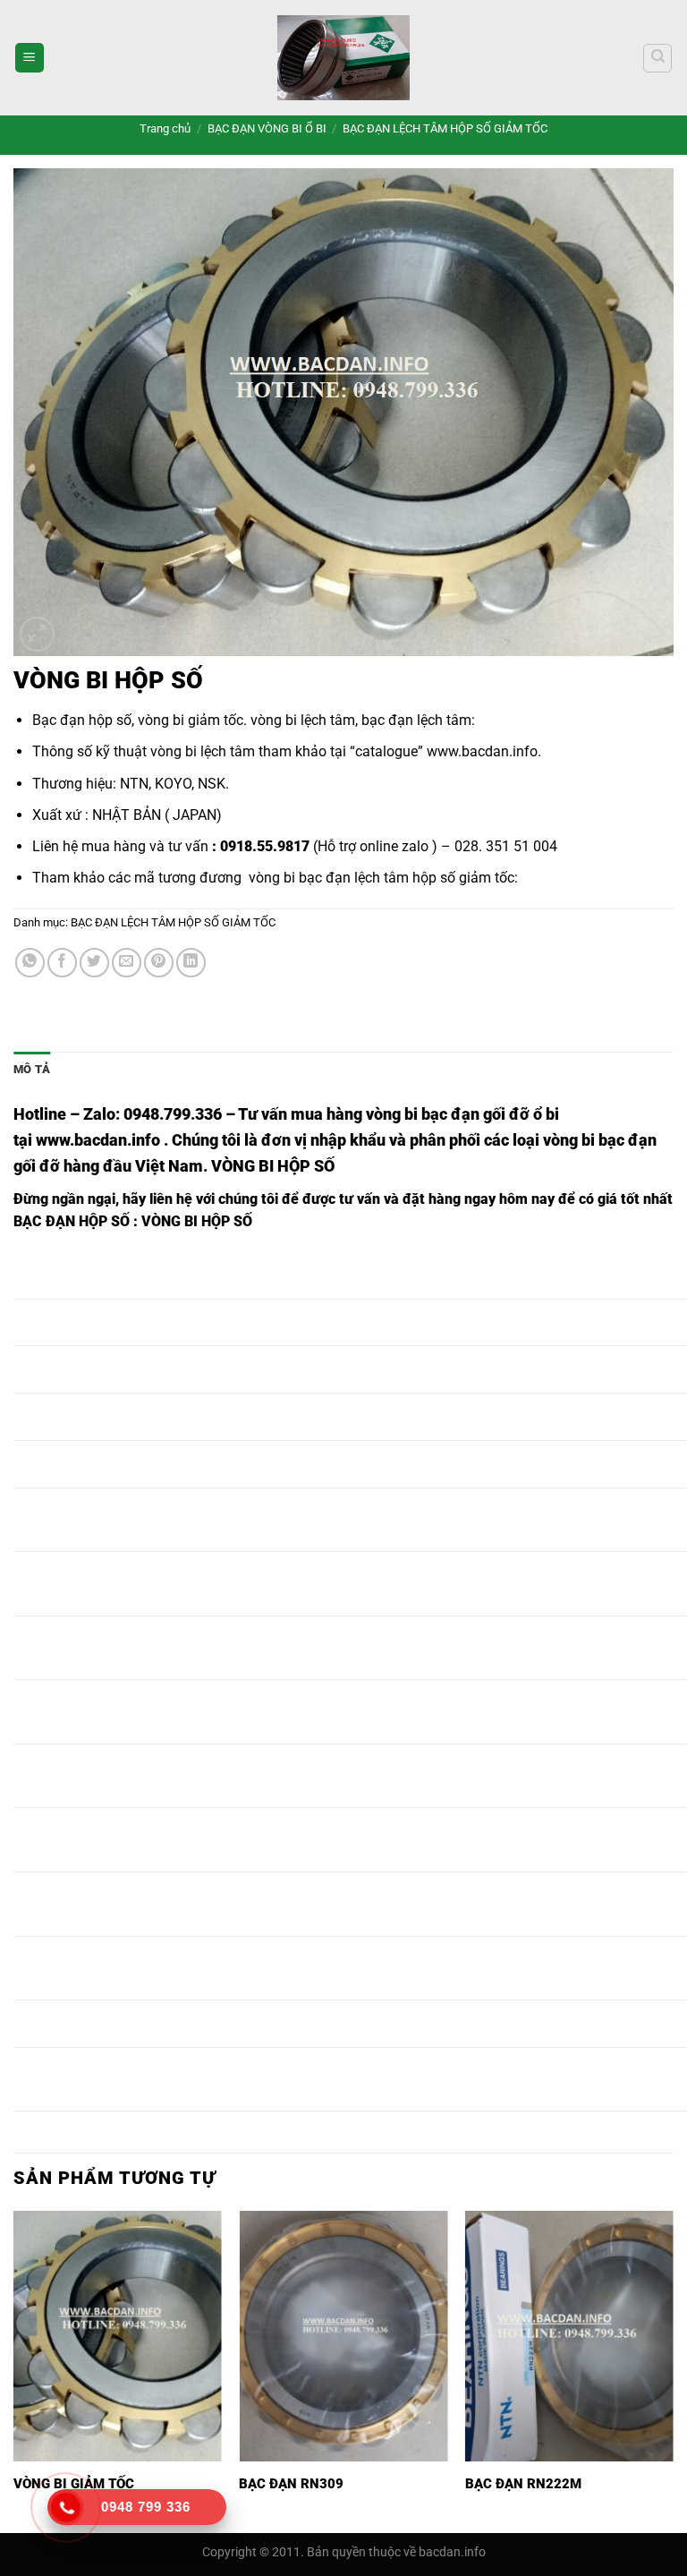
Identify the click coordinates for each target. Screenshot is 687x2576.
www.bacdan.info (482, 751)
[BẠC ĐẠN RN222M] (569, 2336)
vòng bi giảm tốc (191, 720)
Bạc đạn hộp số (82, 720)
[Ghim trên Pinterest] (159, 963)
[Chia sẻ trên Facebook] (62, 963)
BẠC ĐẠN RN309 (291, 2484)
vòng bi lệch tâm (303, 720)
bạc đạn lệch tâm (416, 720)
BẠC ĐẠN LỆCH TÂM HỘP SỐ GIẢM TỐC (445, 128)
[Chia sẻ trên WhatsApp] (30, 963)
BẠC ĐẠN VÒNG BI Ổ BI (267, 128)
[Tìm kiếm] (657, 58)
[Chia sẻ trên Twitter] (94, 963)
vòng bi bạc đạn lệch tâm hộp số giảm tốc (382, 878)
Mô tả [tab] (32, 1069)
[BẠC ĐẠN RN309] (343, 2336)
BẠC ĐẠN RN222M (523, 2484)
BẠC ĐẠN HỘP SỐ (72, 1221)
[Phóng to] (37, 634)
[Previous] (14, 2370)
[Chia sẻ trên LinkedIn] (191, 963)
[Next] (673, 2370)
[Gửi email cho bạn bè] (127, 963)
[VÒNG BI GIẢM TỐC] (118, 2336)
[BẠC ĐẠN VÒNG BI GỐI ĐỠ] (343, 58)
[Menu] (30, 58)
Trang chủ (165, 128)
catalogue (386, 751)
